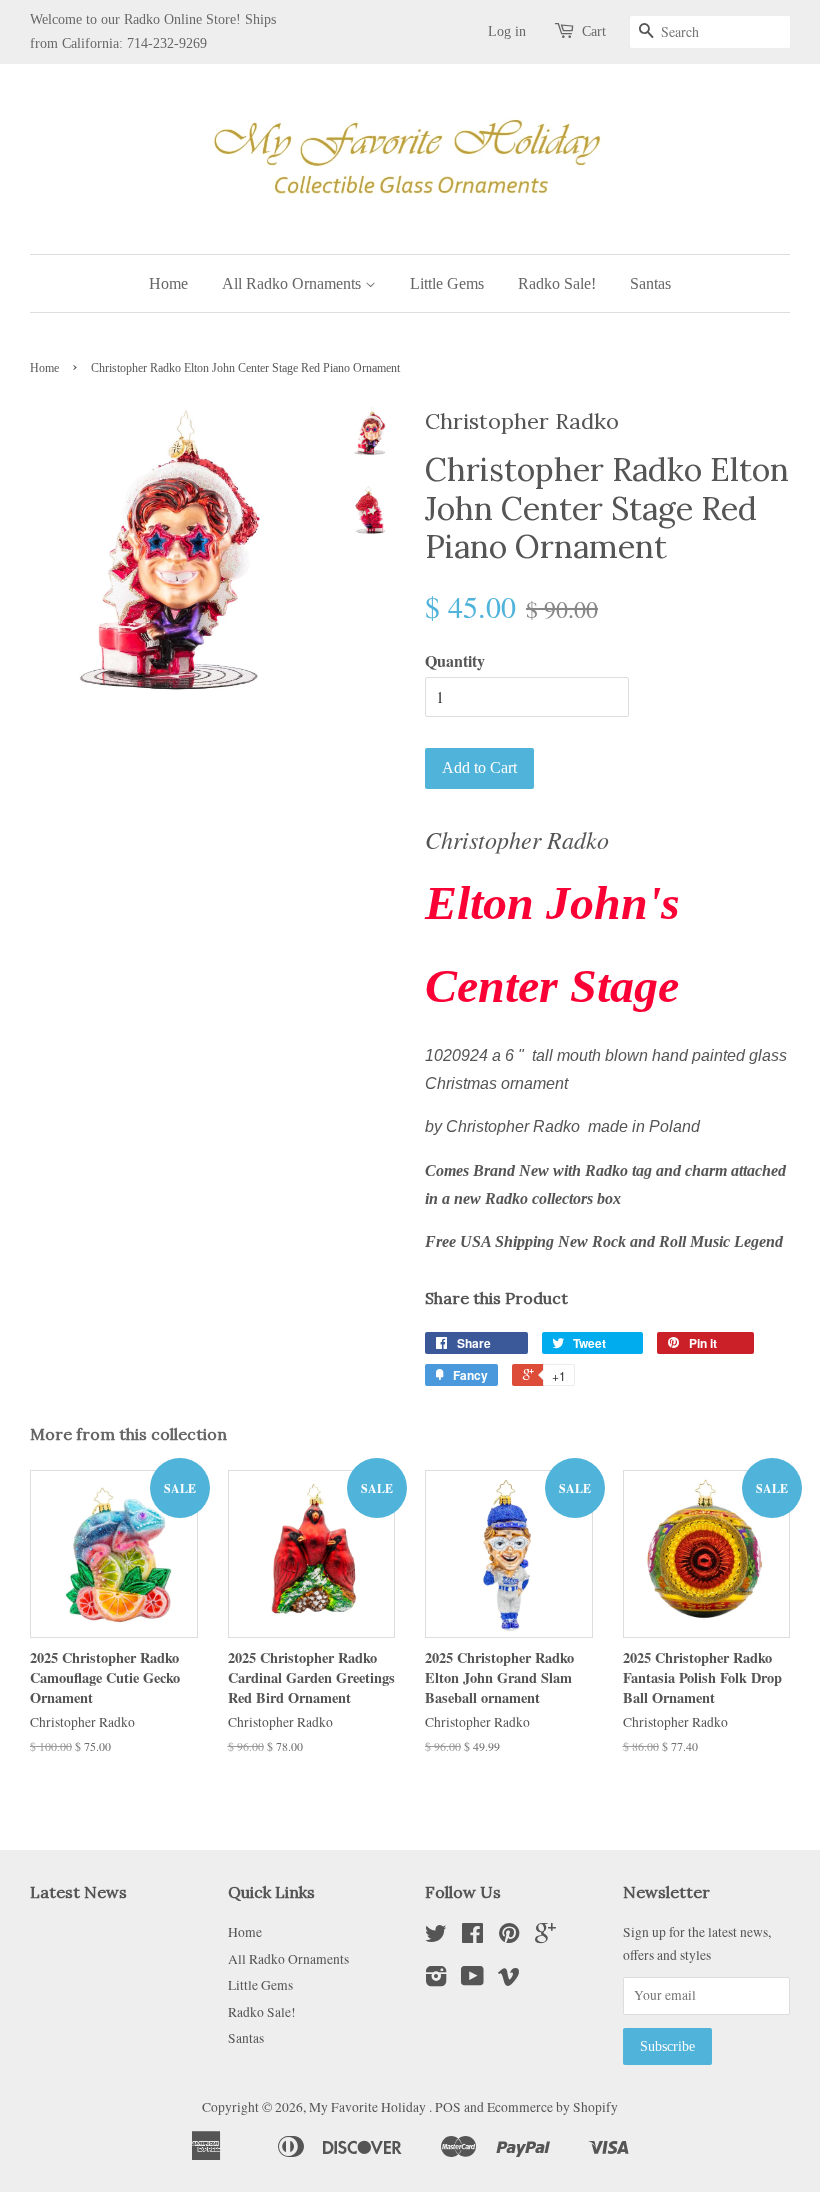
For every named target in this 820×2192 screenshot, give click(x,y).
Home (168, 283)
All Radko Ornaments (293, 283)
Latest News (78, 1892)
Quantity (455, 660)
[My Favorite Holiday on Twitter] (436, 1937)
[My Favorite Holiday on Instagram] (436, 1980)
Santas (650, 283)
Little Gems (447, 283)
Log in (507, 31)
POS (448, 2107)
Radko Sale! (557, 283)
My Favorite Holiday (369, 2107)
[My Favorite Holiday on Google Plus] (545, 1937)
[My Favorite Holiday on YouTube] (472, 1980)
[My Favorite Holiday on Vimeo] (509, 1980)
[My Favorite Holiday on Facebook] (472, 1937)
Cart (594, 31)
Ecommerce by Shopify (552, 2107)
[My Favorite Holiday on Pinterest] (509, 1937)
